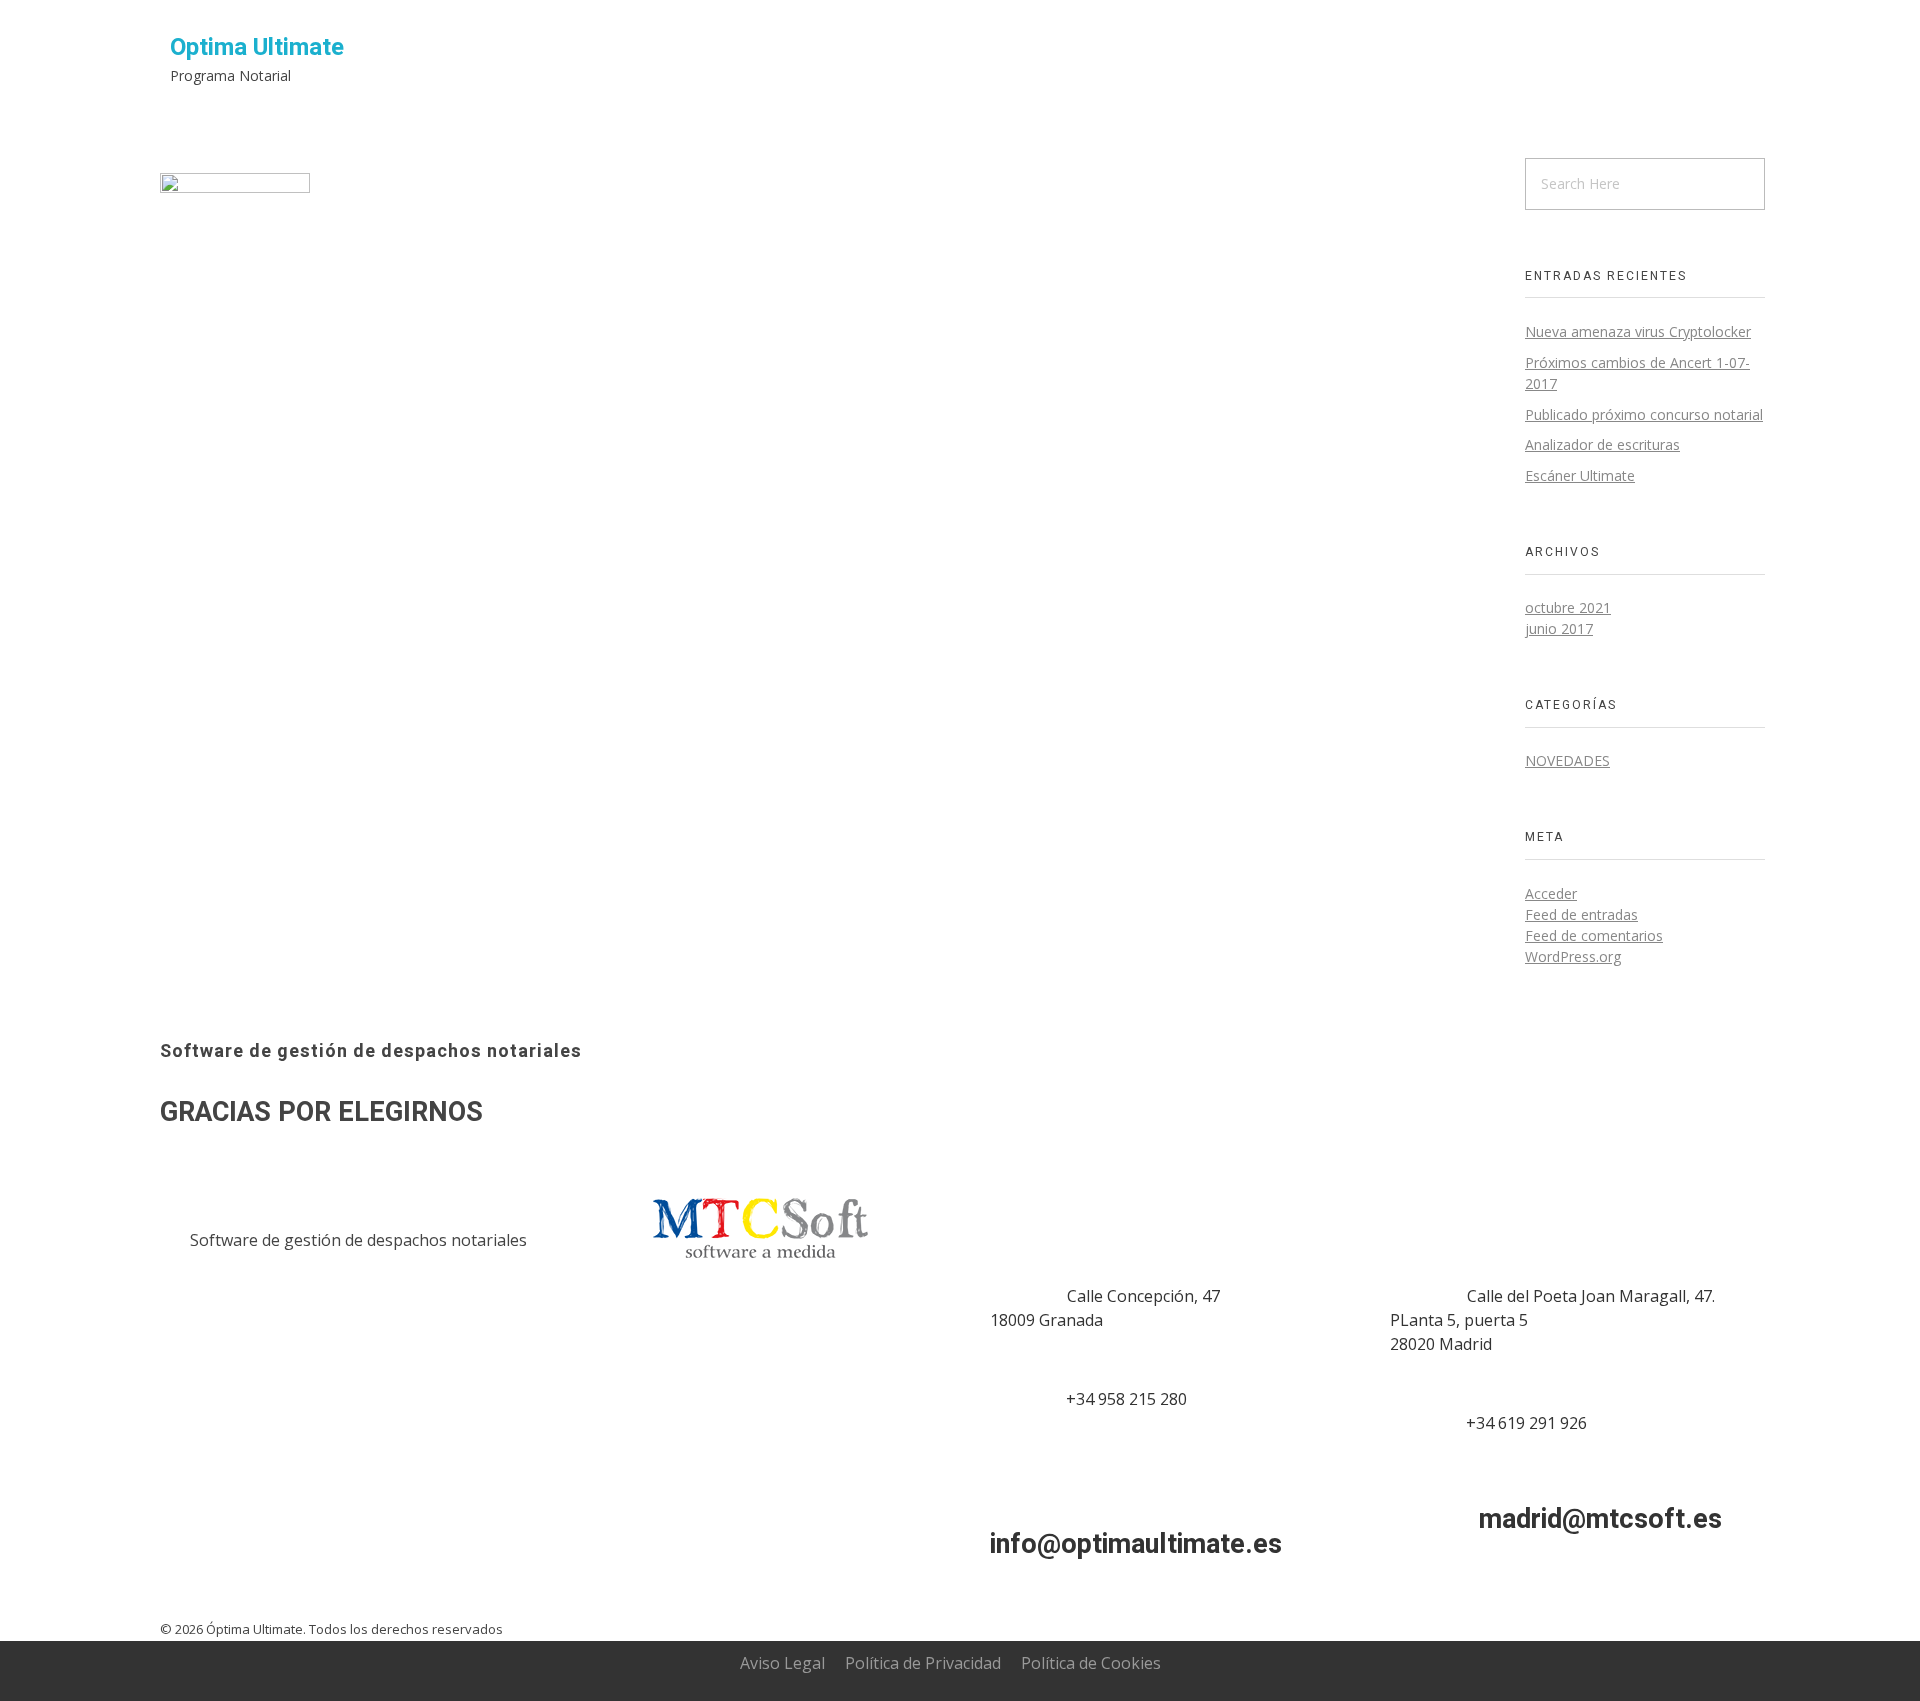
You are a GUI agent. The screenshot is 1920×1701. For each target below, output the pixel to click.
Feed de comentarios (1594, 935)
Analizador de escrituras (1602, 444)
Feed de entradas (1581, 914)
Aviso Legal (782, 1663)
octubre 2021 (1568, 607)
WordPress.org (1573, 956)
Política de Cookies (1091, 1663)
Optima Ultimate (257, 47)
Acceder (1551, 893)
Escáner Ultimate (1580, 475)
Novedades (1567, 760)
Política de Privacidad (923, 1663)
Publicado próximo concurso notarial (1644, 414)
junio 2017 (1559, 628)
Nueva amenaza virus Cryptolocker (1638, 331)
